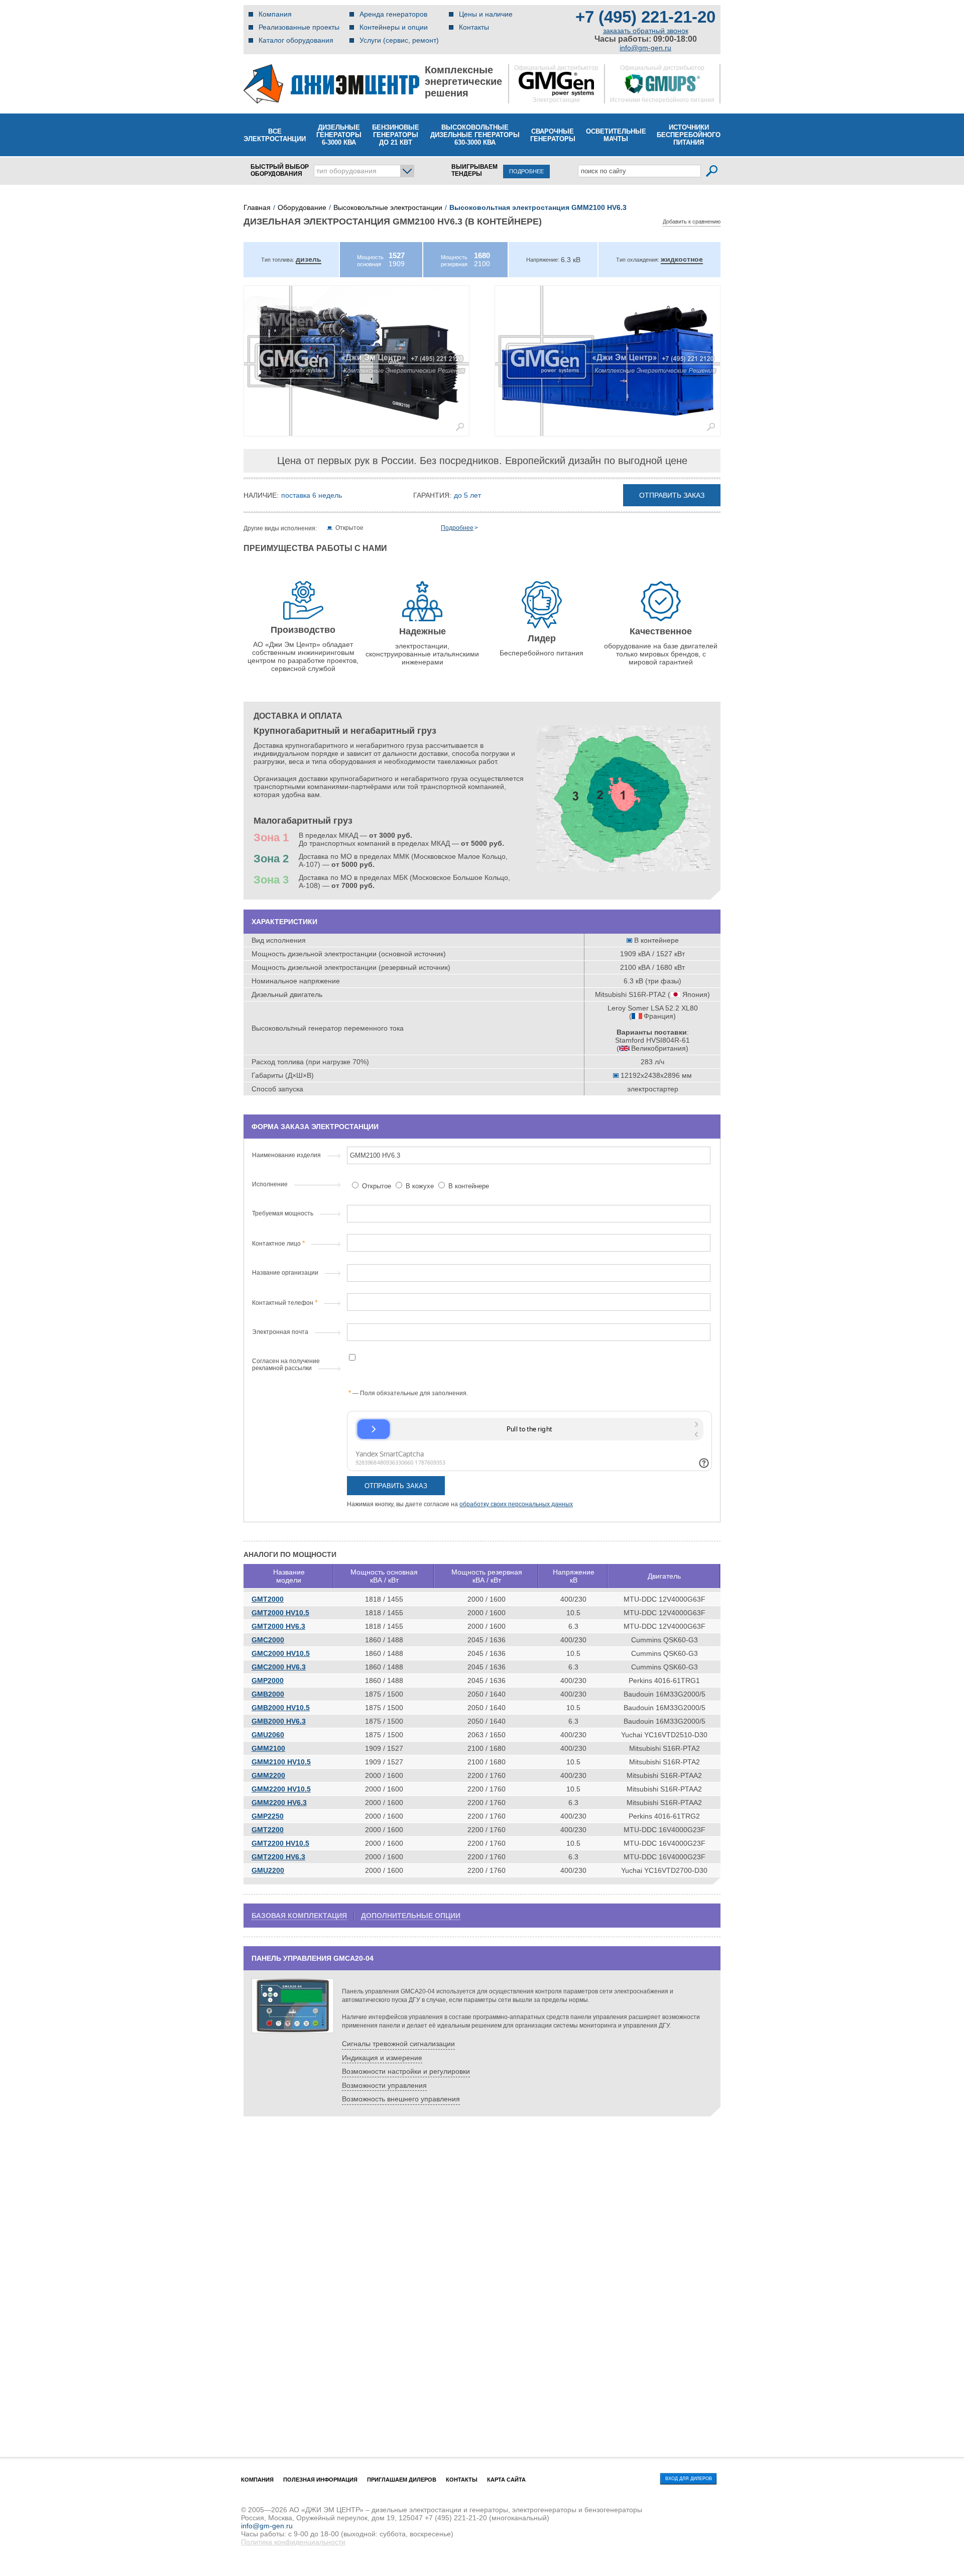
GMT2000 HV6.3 (278, 1626)
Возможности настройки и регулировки (406, 2071)
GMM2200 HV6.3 (279, 1803)
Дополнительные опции (411, 1916)
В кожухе (420, 1186)
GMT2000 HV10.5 (280, 1613)
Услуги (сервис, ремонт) (399, 40)
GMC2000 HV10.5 (281, 1653)
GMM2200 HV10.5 (281, 1789)
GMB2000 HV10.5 (281, 1708)
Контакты (474, 27)
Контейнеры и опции (394, 27)
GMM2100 (268, 1748)
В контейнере (468, 1186)
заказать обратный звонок (646, 31)
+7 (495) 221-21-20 (645, 17)
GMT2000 (268, 1599)
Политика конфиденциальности (293, 2542)
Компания (275, 14)
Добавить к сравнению (692, 221)
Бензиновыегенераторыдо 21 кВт (396, 135)
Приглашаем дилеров (402, 2480)
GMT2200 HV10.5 (280, 1843)
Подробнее (457, 528)
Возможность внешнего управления (401, 2099)
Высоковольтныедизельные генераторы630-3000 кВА (475, 135)
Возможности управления (384, 2085)
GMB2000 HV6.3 (279, 1721)
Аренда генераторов (393, 14)
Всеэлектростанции (275, 135)
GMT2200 (268, 1830)
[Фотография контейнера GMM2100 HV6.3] (608, 361)
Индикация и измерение (382, 2058)
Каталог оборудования (296, 40)
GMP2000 (268, 1681)
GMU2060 (268, 1735)
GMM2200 (268, 1775)
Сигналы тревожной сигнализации (398, 2044)
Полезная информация (320, 2480)
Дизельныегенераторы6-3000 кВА (339, 135)
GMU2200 (268, 1870)
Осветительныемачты (616, 135)
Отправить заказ (672, 495)
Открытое (377, 1186)
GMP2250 (268, 1816)
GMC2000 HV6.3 (279, 1667)
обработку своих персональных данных (516, 1504)
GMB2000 (268, 1694)
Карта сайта (506, 2480)
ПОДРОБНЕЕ (526, 171)
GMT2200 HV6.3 (278, 1857)
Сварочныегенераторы (553, 135)
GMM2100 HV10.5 (281, 1762)
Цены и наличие (486, 14)
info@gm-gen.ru (645, 48)
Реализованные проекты (299, 27)
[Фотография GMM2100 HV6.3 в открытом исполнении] (356, 361)
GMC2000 (268, 1640)
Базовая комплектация (299, 1916)
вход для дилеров (689, 2479)
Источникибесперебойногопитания (689, 135)
